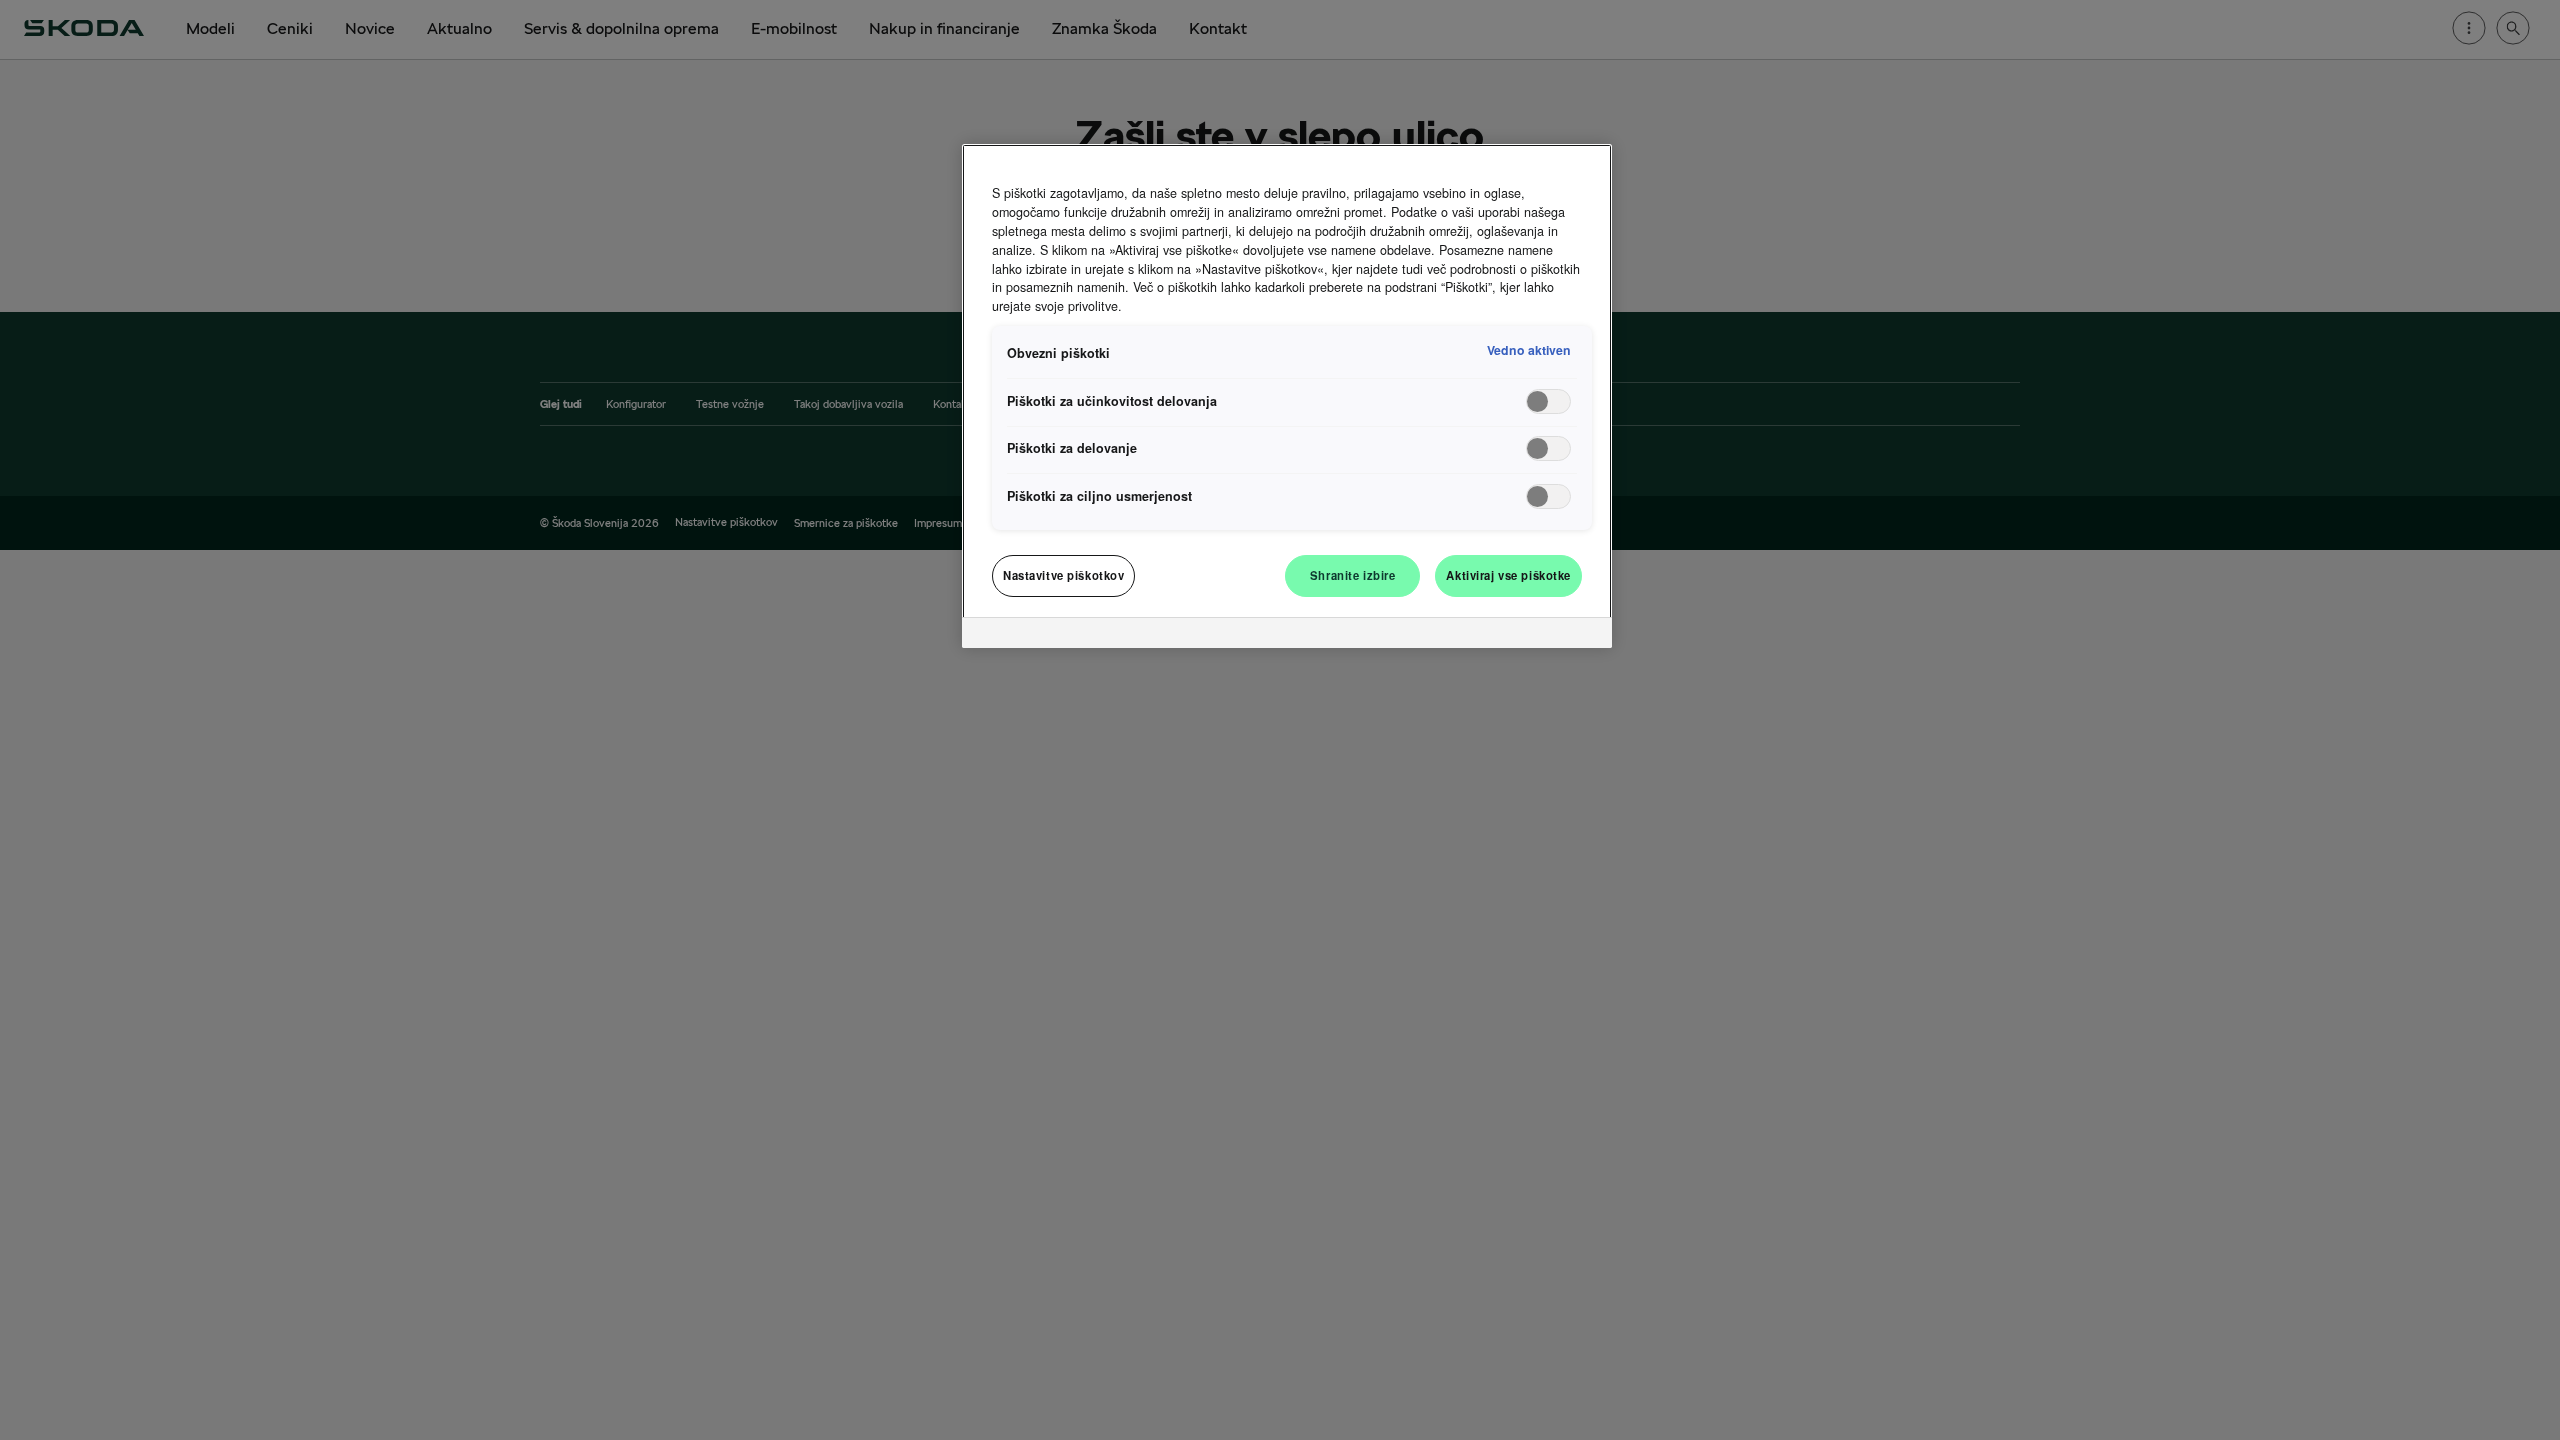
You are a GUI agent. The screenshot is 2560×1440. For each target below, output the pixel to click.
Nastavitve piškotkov (1063, 575)
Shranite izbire (1353, 575)
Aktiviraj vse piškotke (1508, 575)
